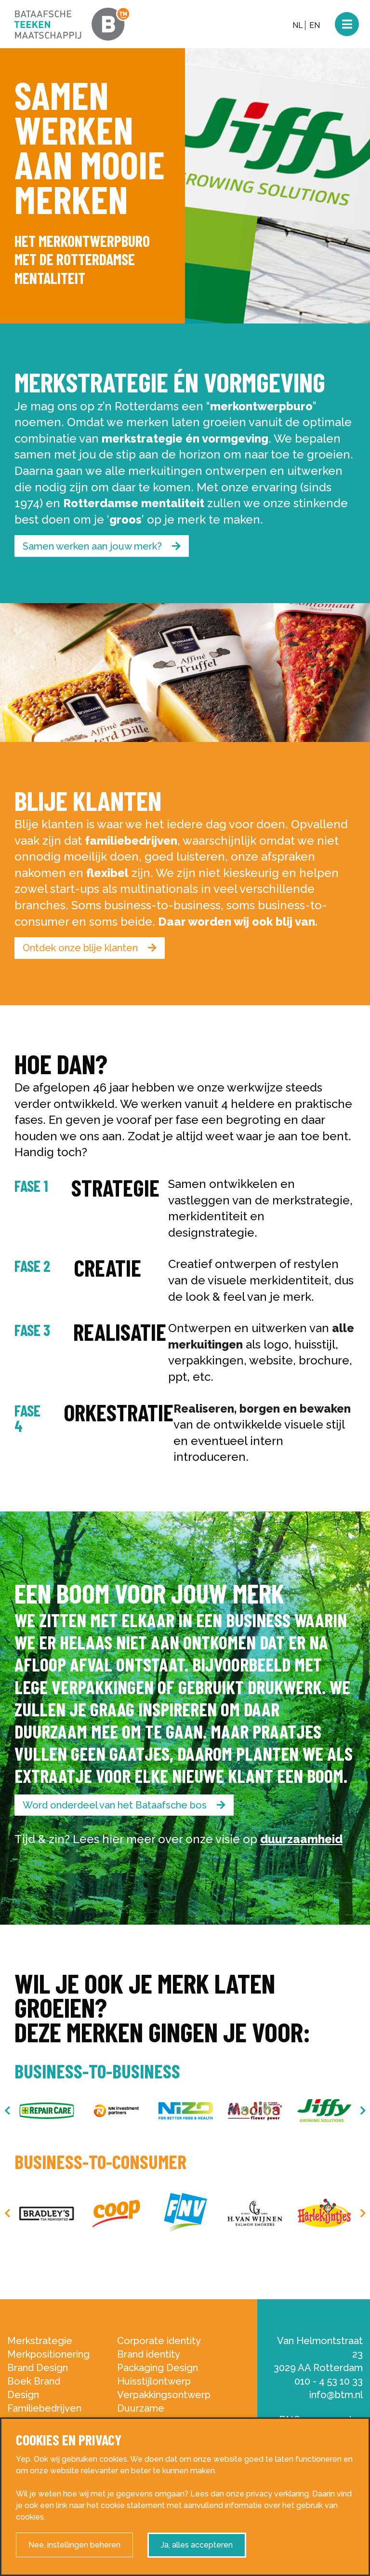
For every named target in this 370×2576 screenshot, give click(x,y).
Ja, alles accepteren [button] (197, 2545)
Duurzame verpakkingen (147, 2415)
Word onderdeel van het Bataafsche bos (116, 1805)
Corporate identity (159, 2341)
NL (298, 25)
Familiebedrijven (44, 2408)
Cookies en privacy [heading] (69, 2440)
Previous (7, 2111)
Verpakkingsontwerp (164, 2395)
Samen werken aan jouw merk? (93, 546)
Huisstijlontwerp (154, 2381)
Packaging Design (158, 2368)
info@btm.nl (336, 2395)
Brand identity (149, 2354)
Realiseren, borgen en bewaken (262, 1409)
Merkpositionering (48, 2354)
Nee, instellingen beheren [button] (74, 2545)
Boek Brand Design (34, 2388)
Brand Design (38, 2368)
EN (315, 25)
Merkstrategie (40, 2341)
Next (363, 2111)
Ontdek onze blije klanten (81, 948)
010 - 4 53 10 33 (329, 2381)
